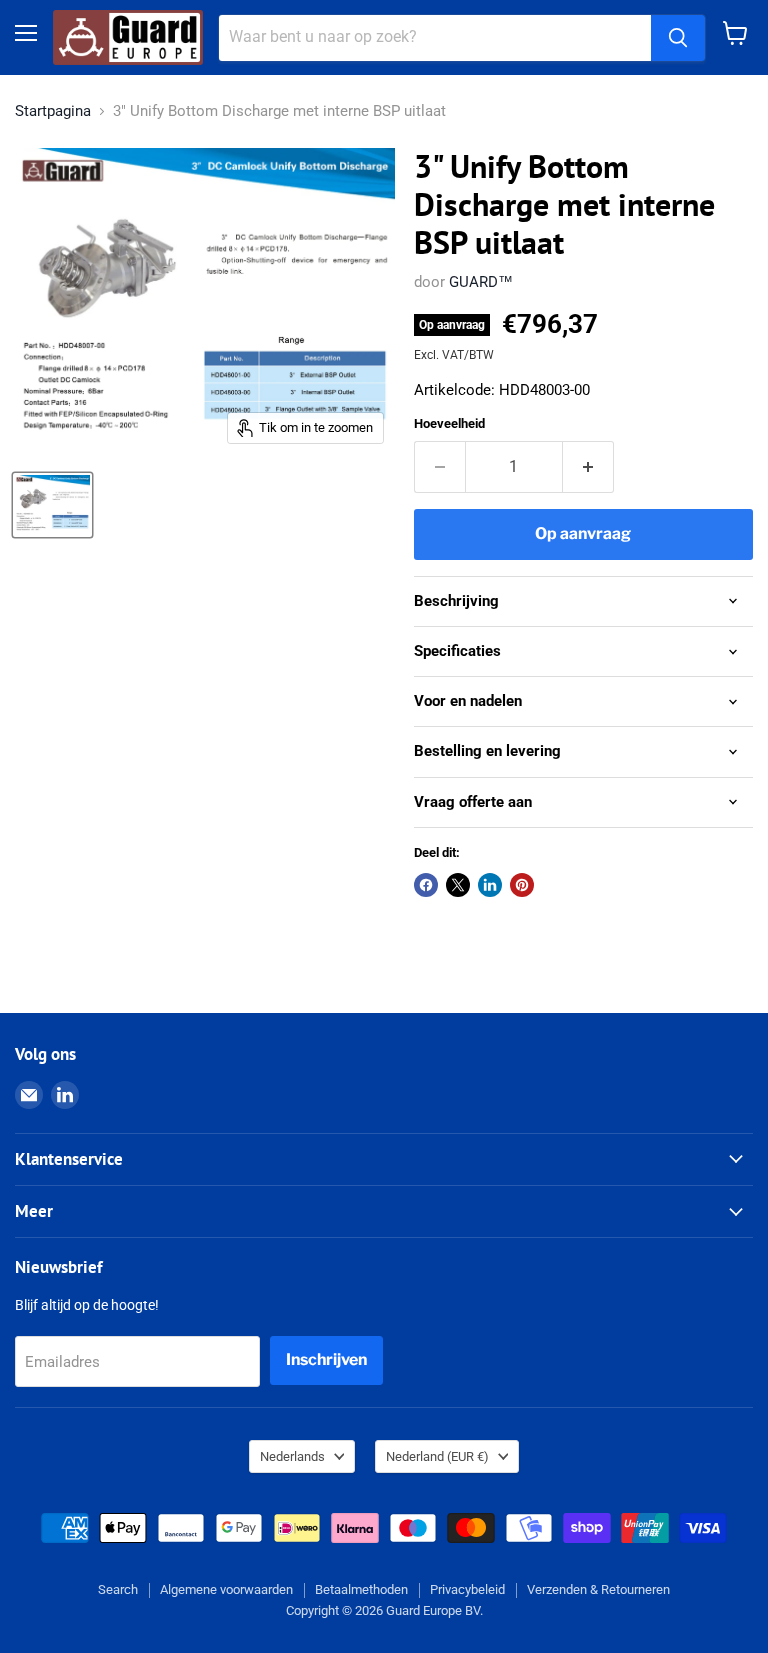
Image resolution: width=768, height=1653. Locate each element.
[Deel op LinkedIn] (490, 885)
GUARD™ (481, 282)
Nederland (437, 1456)
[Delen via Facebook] (426, 885)
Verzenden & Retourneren (598, 1589)
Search (118, 1589)
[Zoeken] (678, 38)
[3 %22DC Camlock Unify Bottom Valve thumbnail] (52, 505)
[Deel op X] (458, 885)
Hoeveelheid (449, 423)
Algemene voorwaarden (226, 1589)
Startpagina (53, 111)
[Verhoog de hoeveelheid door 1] (588, 467)
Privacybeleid (467, 1589)
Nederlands (292, 1456)
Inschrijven (326, 1359)
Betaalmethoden (361, 1589)
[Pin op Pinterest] (522, 885)
